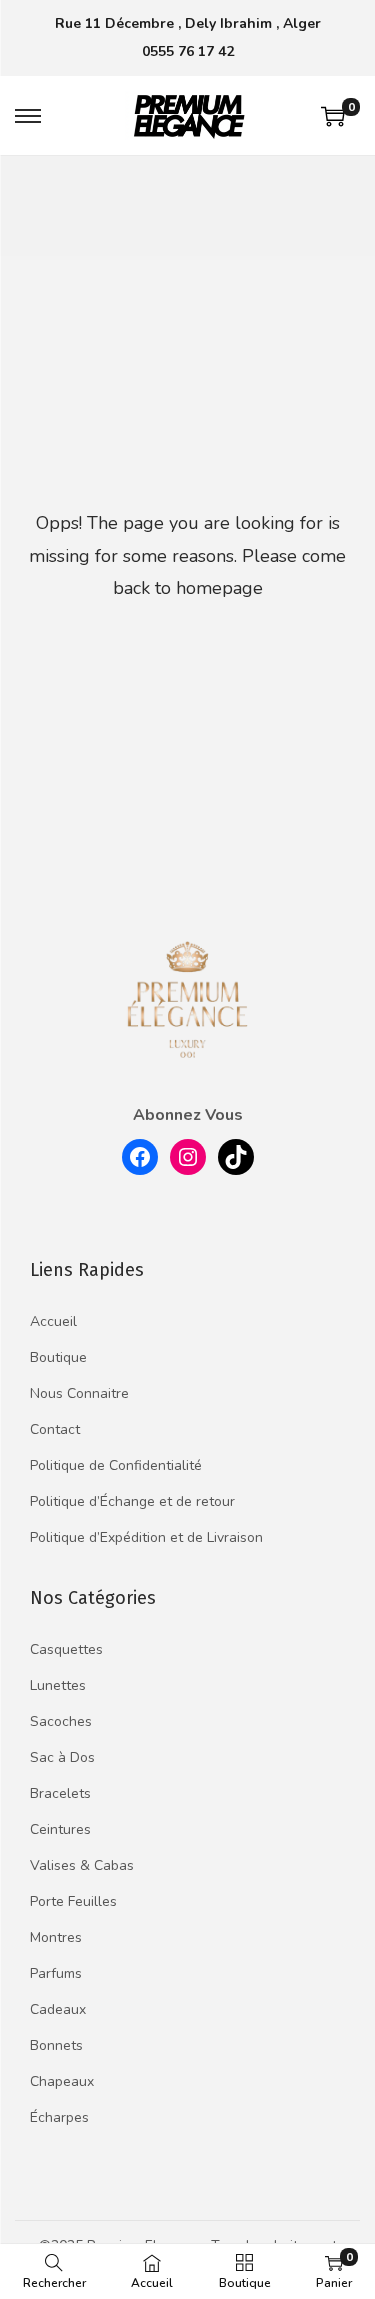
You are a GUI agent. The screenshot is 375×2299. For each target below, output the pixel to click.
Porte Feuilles (73, 1901)
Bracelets (60, 1793)
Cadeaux (58, 2009)
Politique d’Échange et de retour (132, 1501)
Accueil (53, 1321)
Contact (55, 1429)
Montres (56, 1937)
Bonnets (56, 2045)
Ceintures (60, 1829)
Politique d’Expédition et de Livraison (146, 1537)
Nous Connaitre (79, 1393)
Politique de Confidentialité (116, 1465)
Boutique (58, 1357)
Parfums (56, 1973)
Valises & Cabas (82, 1865)
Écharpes (59, 2117)
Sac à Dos (62, 1757)
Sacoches (61, 1721)
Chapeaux (62, 2081)
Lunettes (58, 1685)
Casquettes (66, 1649)
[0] (333, 116)
